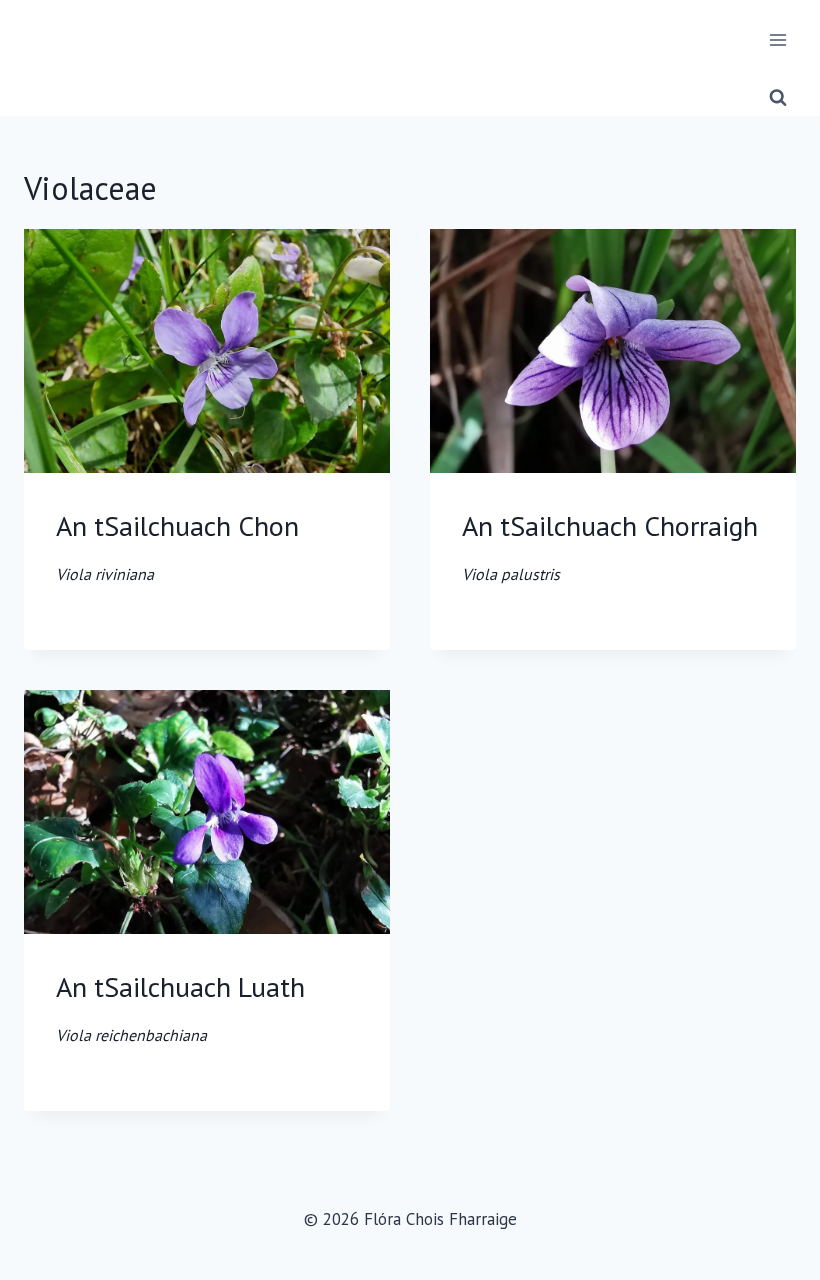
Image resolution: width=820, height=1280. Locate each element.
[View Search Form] (778, 98)
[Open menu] (777, 39)
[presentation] (207, 351)
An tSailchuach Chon (177, 545)
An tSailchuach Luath (180, 1006)
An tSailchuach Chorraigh (610, 545)
